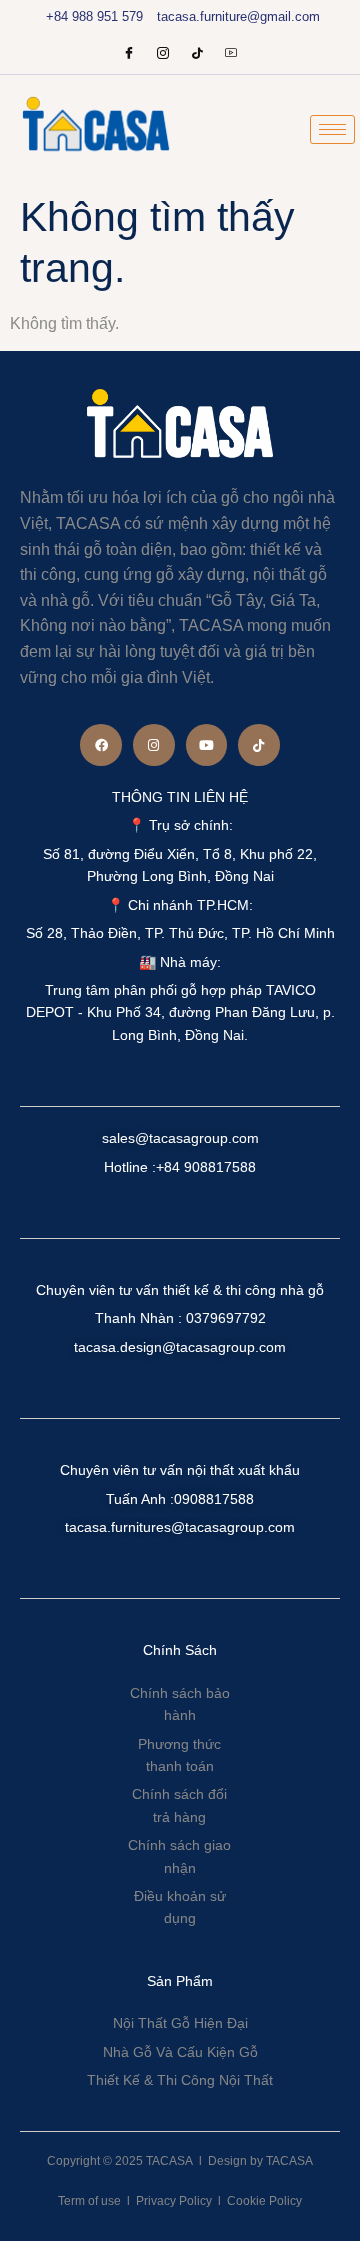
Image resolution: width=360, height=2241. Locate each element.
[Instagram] (163, 55)
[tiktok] (197, 55)
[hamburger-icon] (332, 129)
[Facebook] (129, 55)
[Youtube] (231, 55)
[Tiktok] (259, 745)
